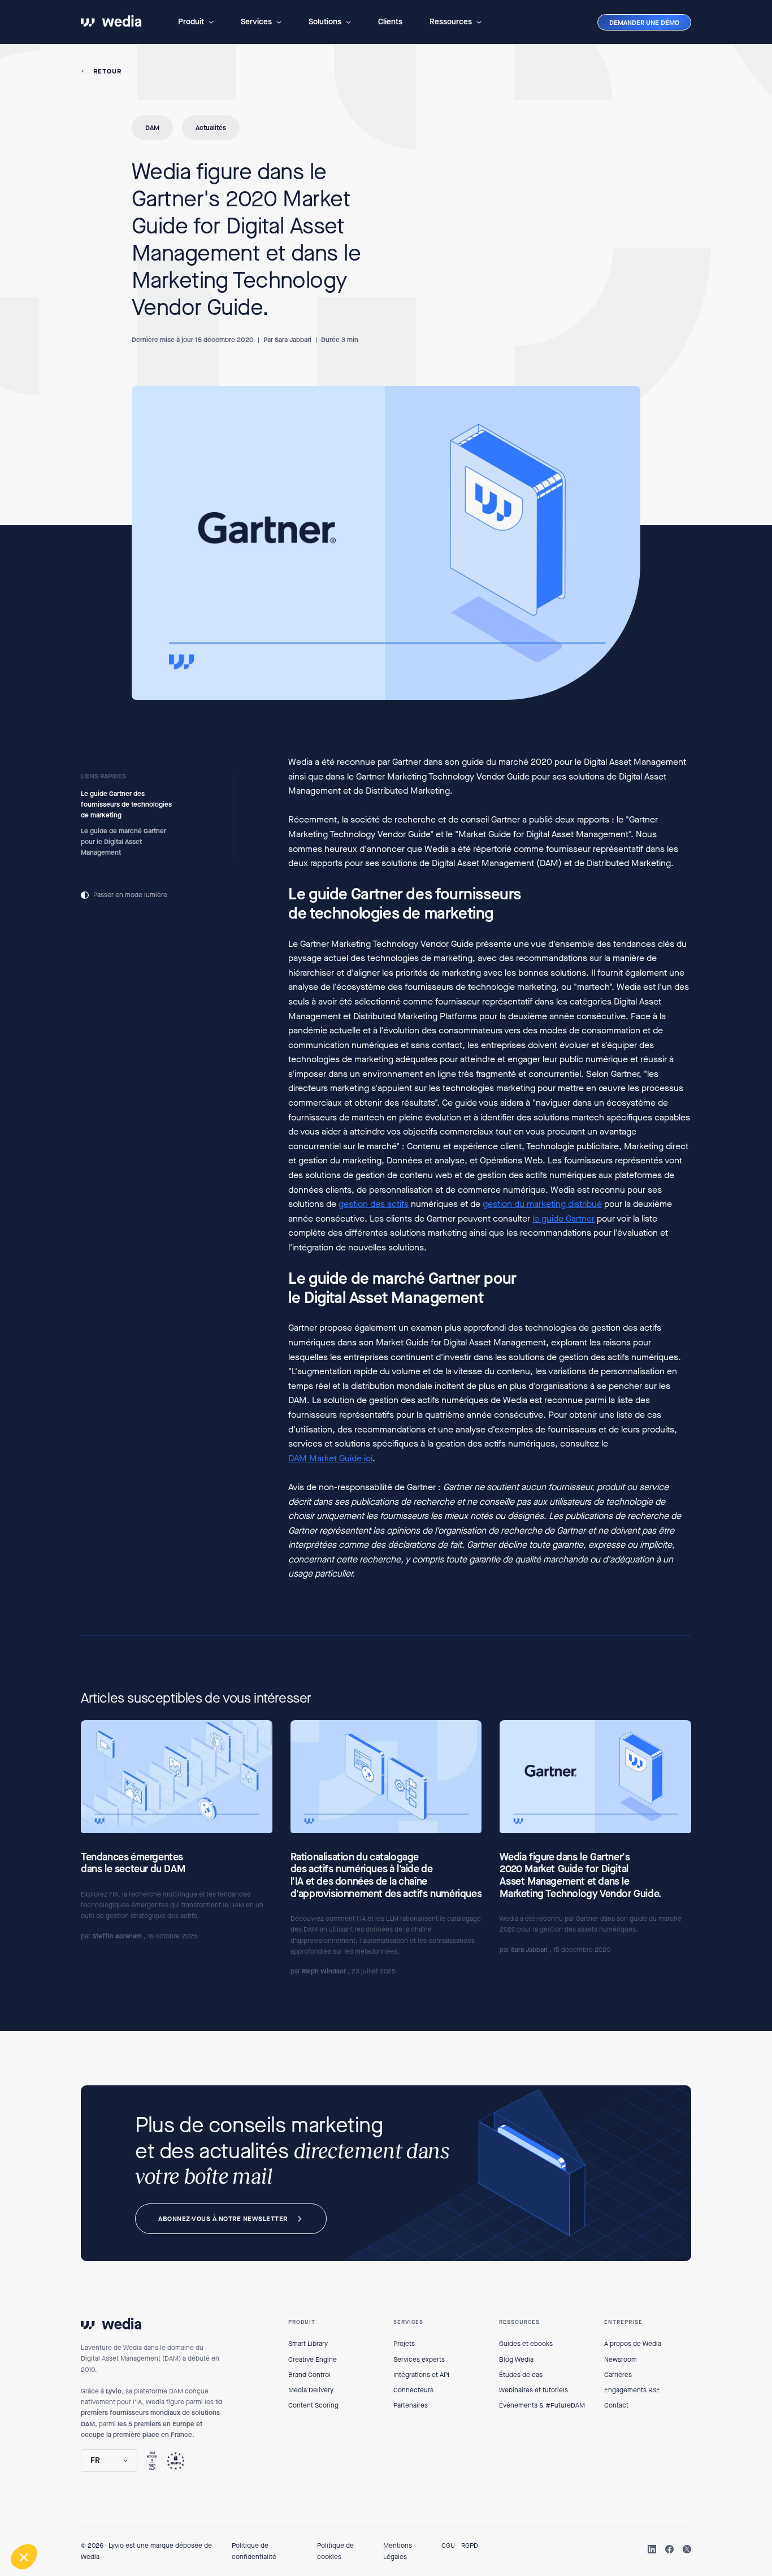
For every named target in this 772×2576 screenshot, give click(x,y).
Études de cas (521, 2375)
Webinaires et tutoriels (534, 2390)
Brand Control (309, 2375)
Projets (404, 2344)
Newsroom (621, 2359)
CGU (448, 2545)
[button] (196, 22)
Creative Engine (313, 2359)
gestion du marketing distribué (542, 1204)
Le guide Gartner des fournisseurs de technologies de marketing (126, 804)
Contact (616, 2405)
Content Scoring (313, 2405)
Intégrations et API (421, 2375)
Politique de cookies (335, 2551)
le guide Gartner (563, 1218)
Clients (390, 22)
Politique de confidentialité (254, 2551)
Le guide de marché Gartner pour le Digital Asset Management (123, 841)
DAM (152, 128)
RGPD (470, 2545)
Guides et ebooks (526, 2344)
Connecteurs (413, 2390)
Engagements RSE (632, 2390)
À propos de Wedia (633, 2344)
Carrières (618, 2375)
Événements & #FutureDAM (542, 2405)
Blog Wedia (516, 2359)
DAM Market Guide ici (330, 1458)
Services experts (419, 2359)
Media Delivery (311, 2390)
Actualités (211, 128)
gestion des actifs (374, 1204)
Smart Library (308, 2344)
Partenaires (411, 2405)
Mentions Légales (398, 2551)
